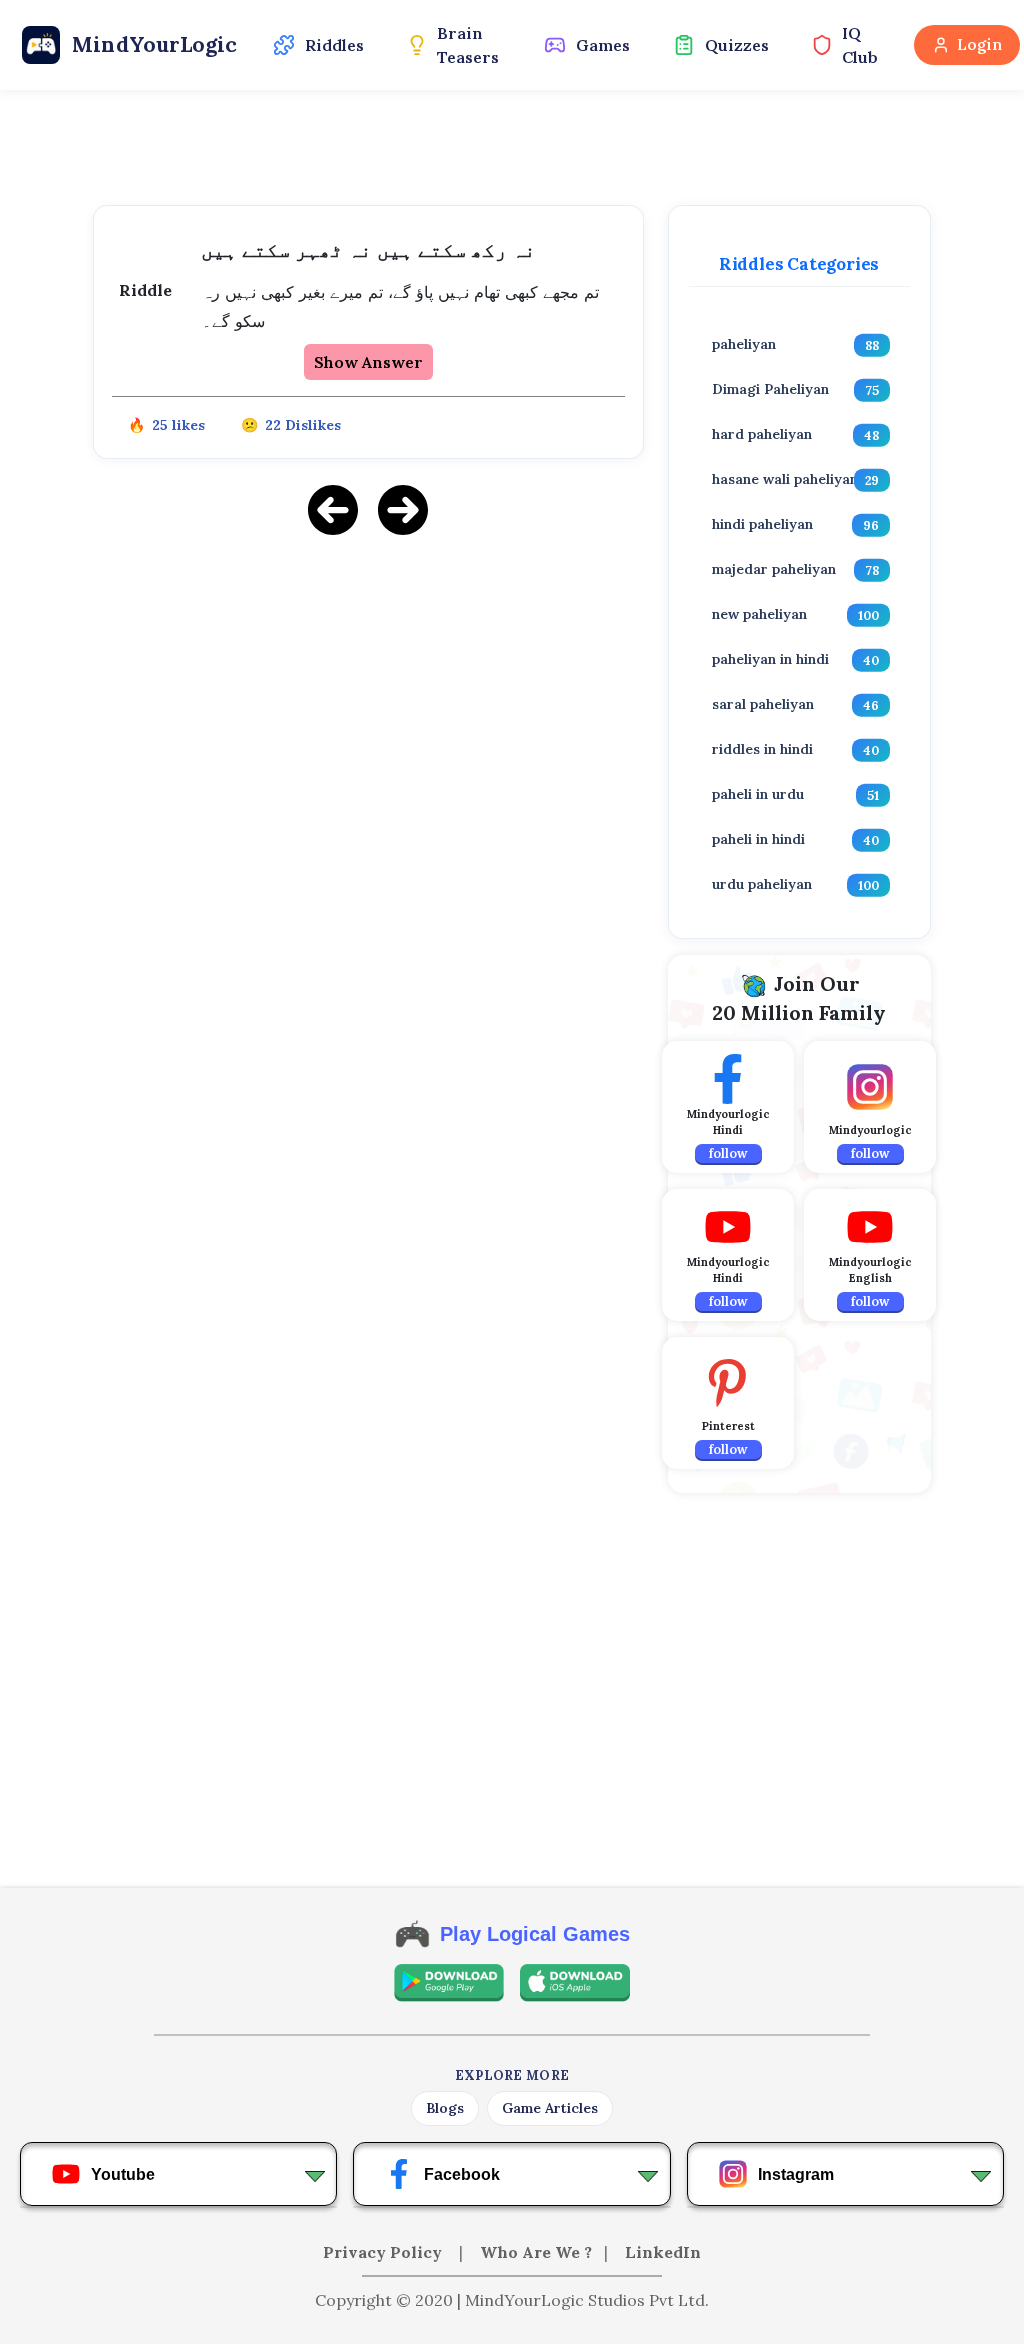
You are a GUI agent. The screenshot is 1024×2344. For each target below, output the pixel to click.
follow (728, 1153)
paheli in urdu (758, 794)
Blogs (445, 2108)
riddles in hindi (762, 749)
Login (979, 44)
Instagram (796, 2174)
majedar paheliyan (774, 569)
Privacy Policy (384, 2252)
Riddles (334, 45)
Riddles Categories (799, 264)
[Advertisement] (368, 693)
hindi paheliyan (762, 524)
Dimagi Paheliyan (770, 389)
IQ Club (860, 45)
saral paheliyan (763, 704)
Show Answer (368, 362)
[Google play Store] (449, 1983)
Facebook (462, 2174)
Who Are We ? (536, 2252)
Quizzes (737, 45)
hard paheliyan (762, 434)
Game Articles (550, 2108)
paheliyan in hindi (770, 659)
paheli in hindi (758, 839)
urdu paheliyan (762, 884)
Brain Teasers (468, 45)
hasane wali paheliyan (785, 479)
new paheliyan (759, 614)
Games (603, 45)
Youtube (123, 2174)
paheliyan (744, 344)
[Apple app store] (575, 1983)
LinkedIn (663, 2252)
